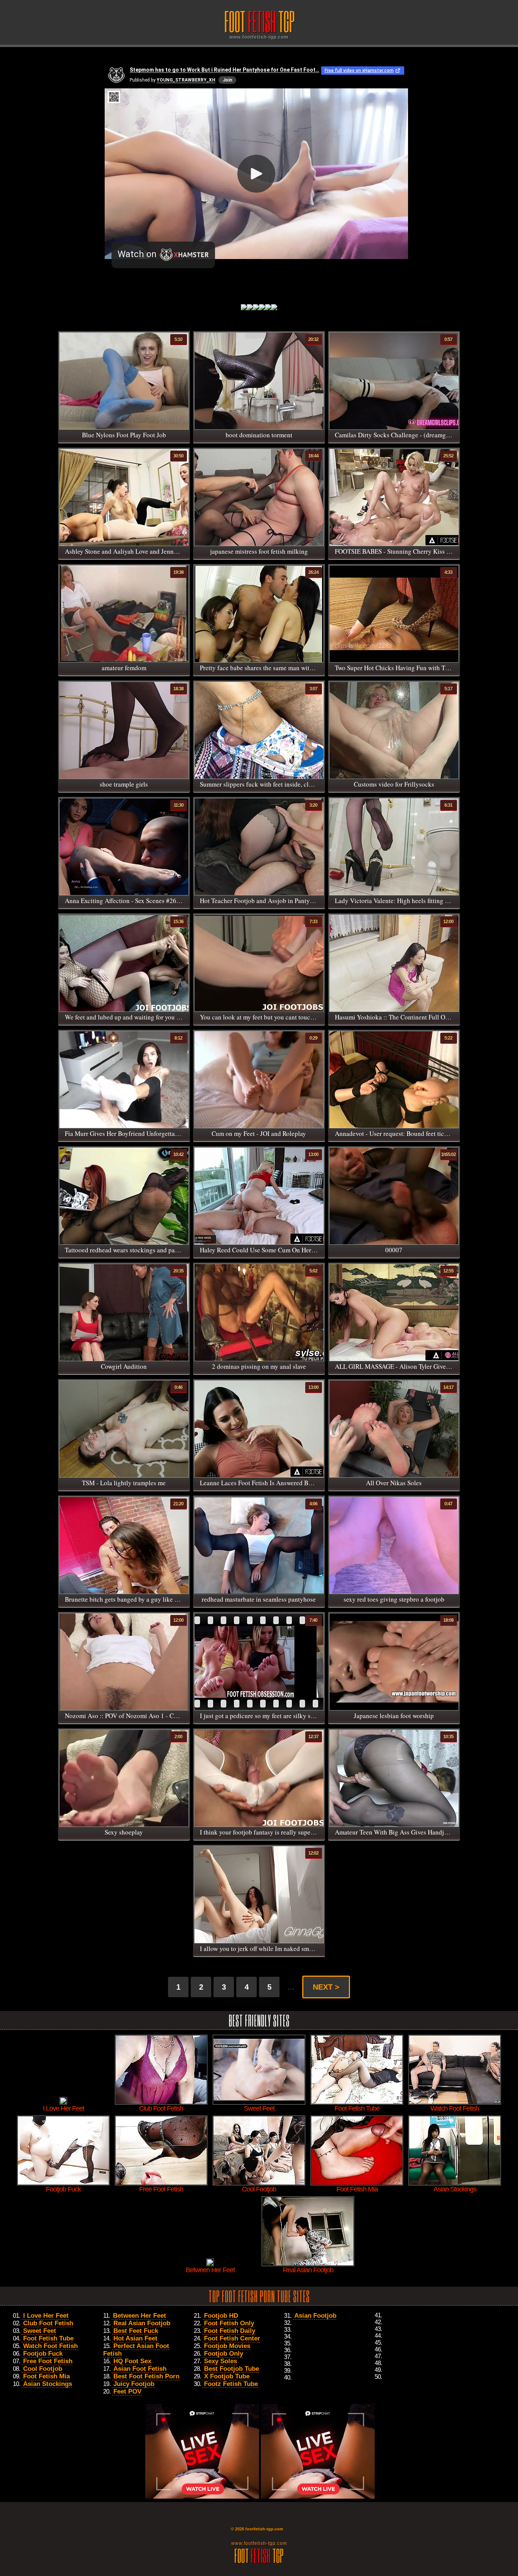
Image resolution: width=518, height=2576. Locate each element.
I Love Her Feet (46, 2316)
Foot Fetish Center (232, 2338)
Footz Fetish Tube (231, 2384)
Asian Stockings (48, 2384)
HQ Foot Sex (132, 2361)
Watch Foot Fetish (50, 2346)
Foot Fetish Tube (48, 2338)
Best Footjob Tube (232, 2369)
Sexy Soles (221, 2361)
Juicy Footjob (134, 2384)
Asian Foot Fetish (140, 2369)
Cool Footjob (43, 2369)
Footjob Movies (227, 2346)
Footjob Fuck (43, 2354)
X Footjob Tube (227, 2376)
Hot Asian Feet (135, 2338)
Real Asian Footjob (142, 2323)
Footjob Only (224, 2354)
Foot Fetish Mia (46, 2376)
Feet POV (127, 2391)
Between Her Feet (140, 2316)
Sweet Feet (40, 2331)
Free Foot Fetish (48, 2361)
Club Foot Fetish (48, 2323)
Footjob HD (221, 2316)
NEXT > (326, 1987)
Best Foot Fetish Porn (146, 2376)
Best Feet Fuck (136, 2331)
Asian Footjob (315, 2316)
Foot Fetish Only (229, 2323)
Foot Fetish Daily (230, 2331)
